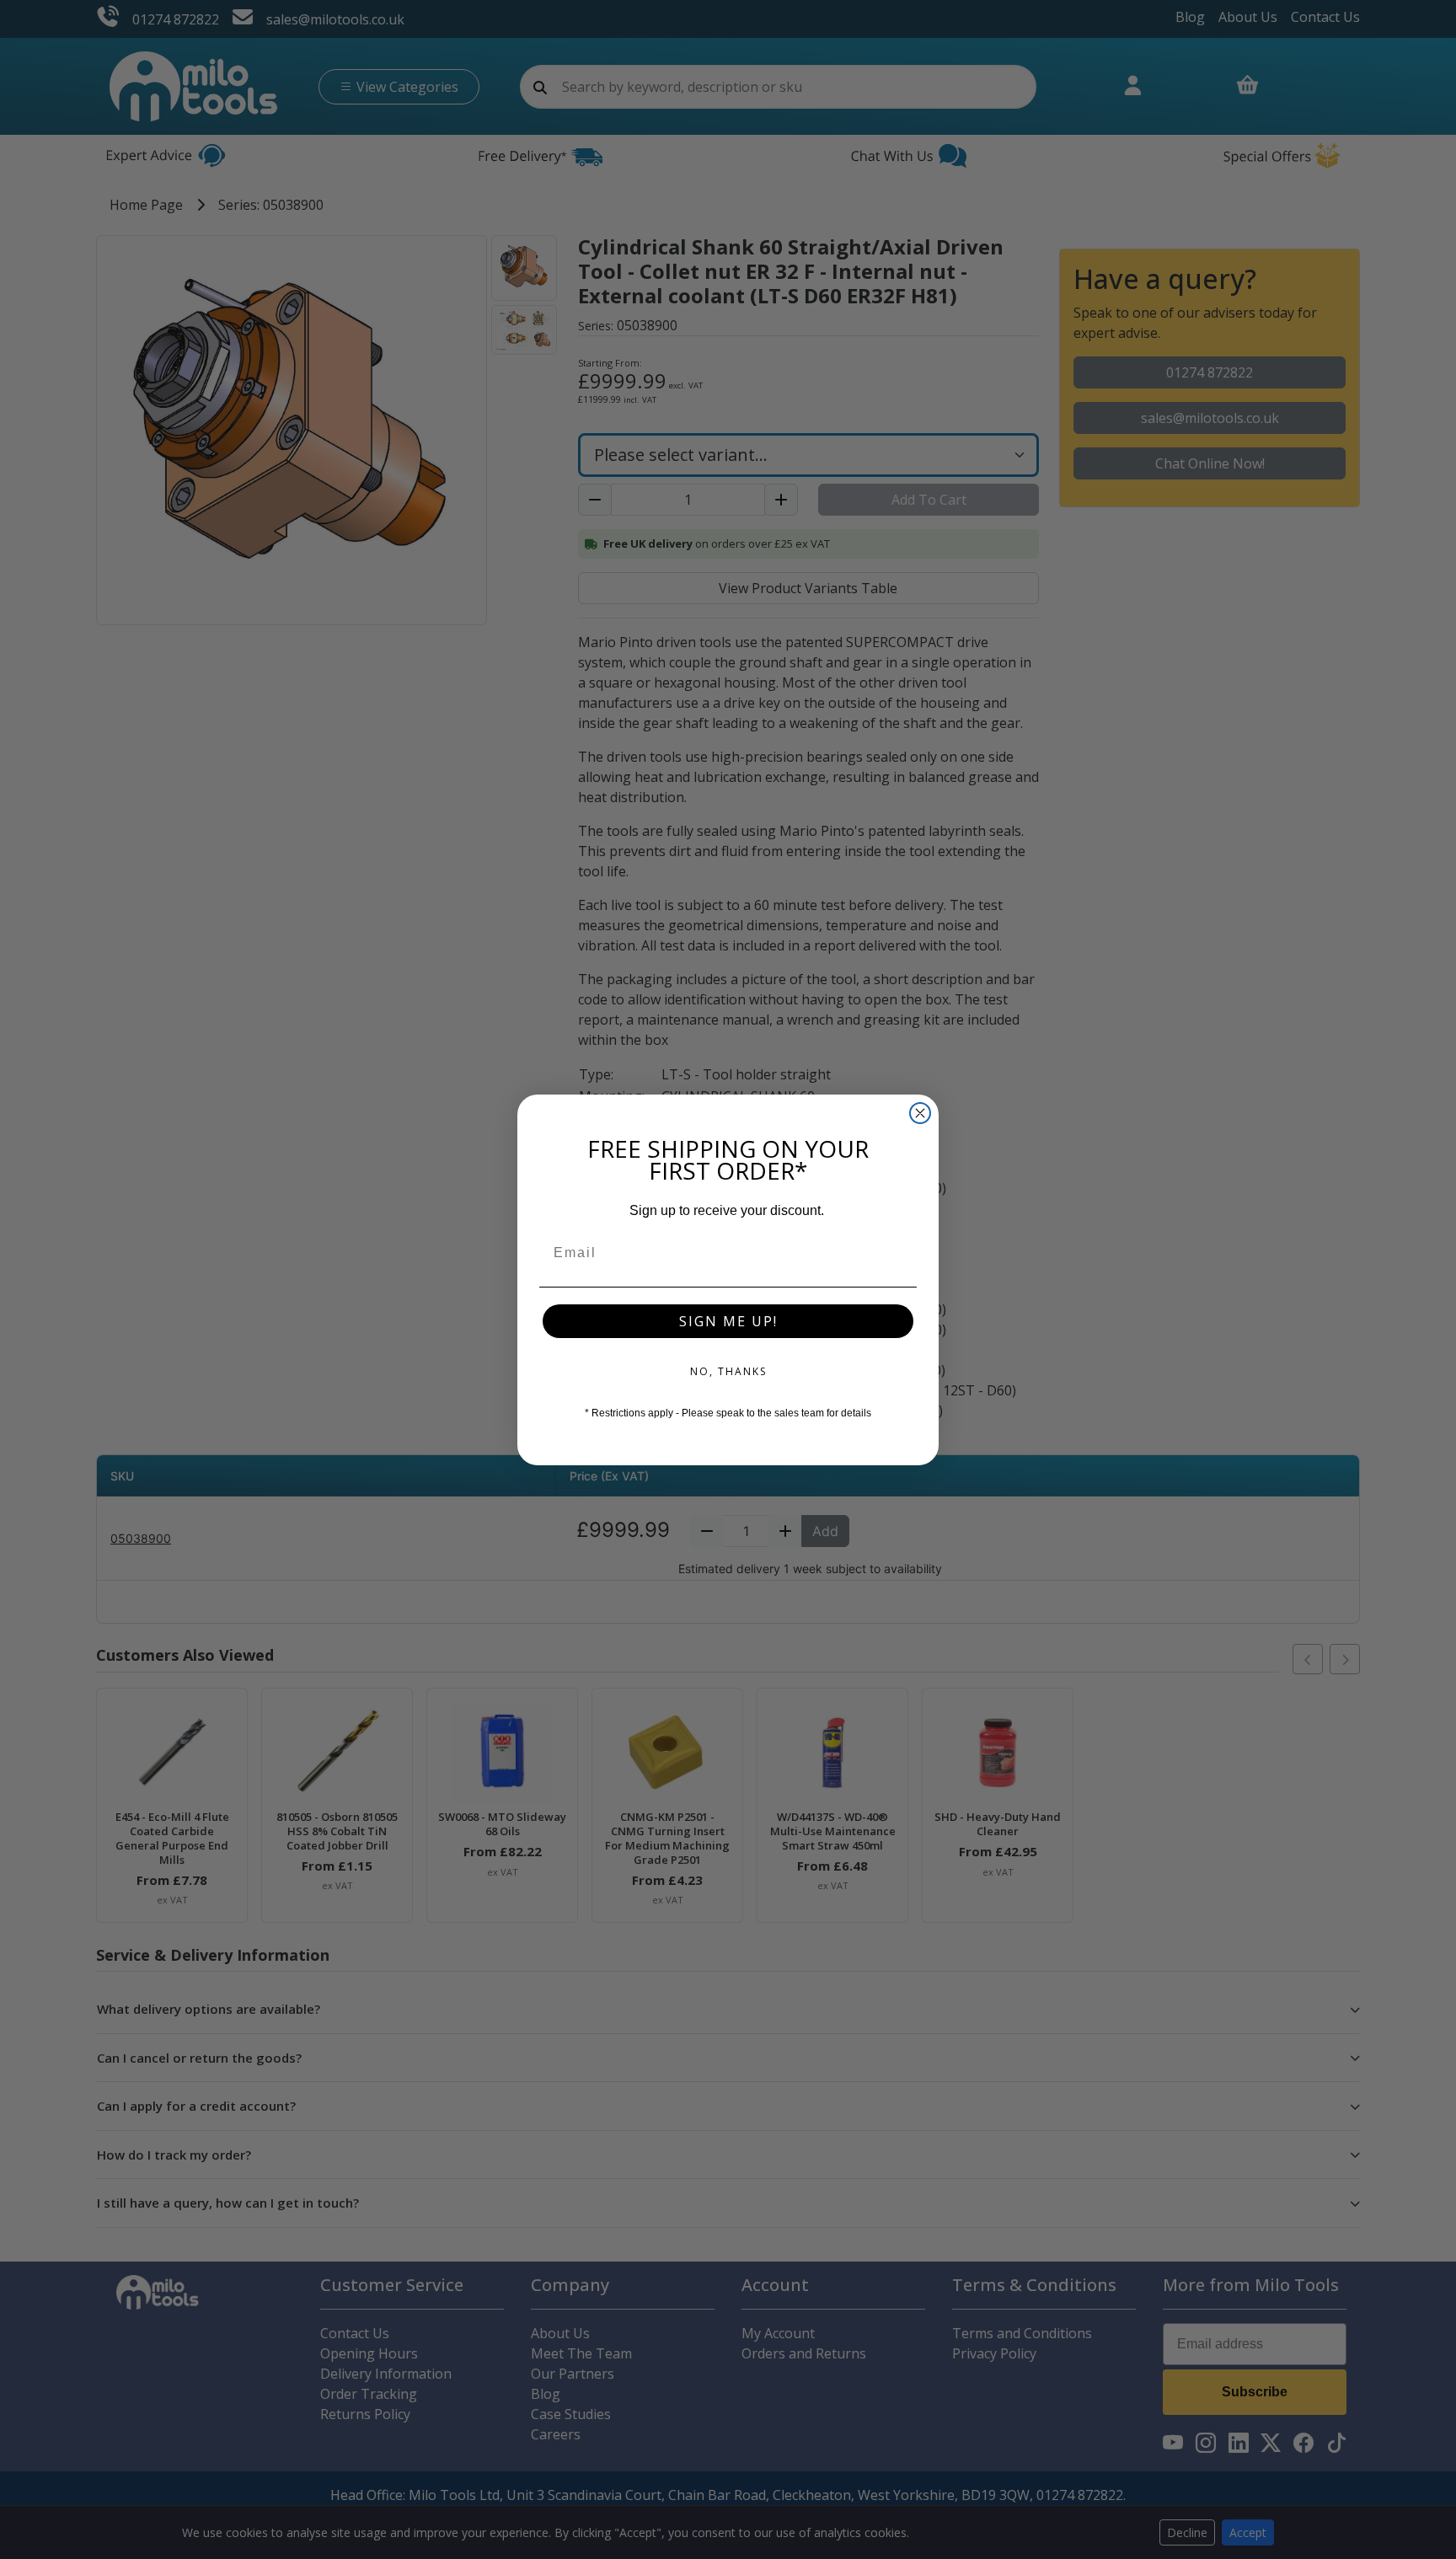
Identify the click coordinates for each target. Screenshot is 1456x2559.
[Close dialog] (920, 1113)
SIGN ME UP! (728, 1321)
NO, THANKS (728, 1371)
